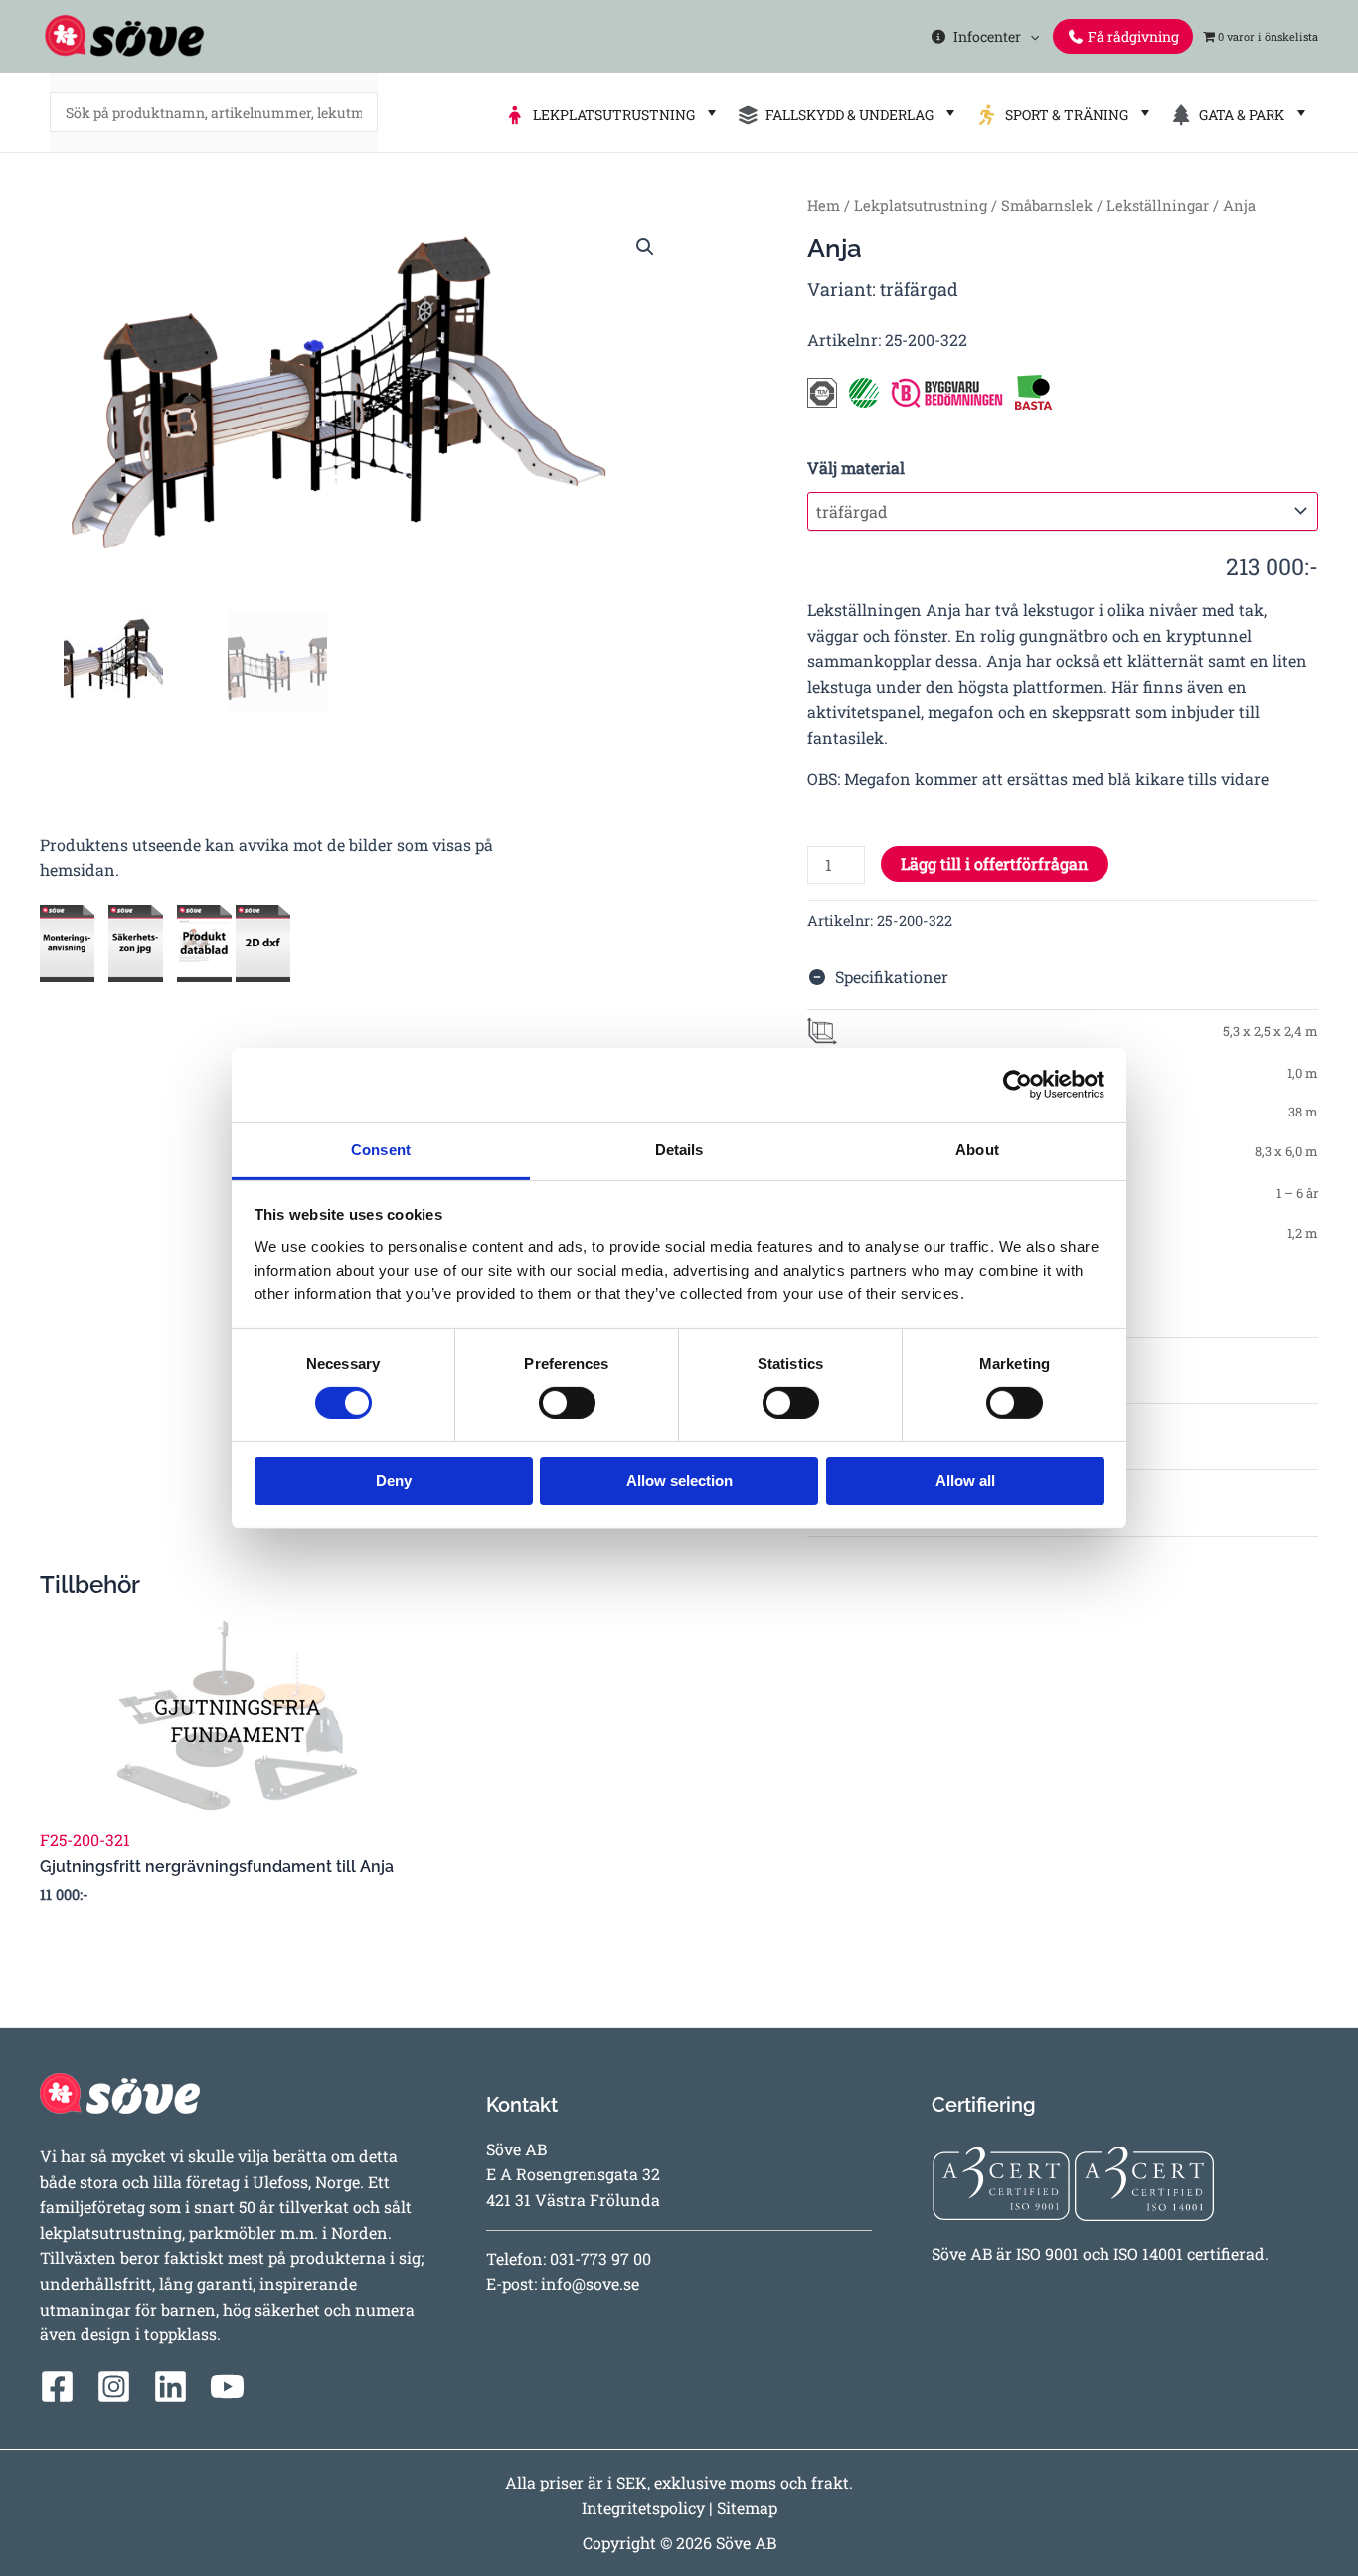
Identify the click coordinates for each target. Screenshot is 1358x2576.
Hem (824, 205)
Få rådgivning (1132, 36)
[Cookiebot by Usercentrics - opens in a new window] (1018, 1085)
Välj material (856, 468)
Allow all (965, 1481)
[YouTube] (227, 2387)
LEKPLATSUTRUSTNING (611, 115)
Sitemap (747, 2508)
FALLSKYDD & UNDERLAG (847, 115)
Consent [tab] (381, 1149)
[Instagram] (114, 2387)
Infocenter (984, 36)
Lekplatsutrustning (921, 205)
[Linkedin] (170, 2387)
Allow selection (679, 1481)
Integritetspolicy (643, 2508)
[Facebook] (57, 2387)
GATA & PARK (1239, 115)
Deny (394, 1481)
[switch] (567, 1403)
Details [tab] (679, 1149)
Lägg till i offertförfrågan (995, 863)
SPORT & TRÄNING (1064, 115)
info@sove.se (590, 2283)
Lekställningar (1158, 205)
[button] (1030, 36)
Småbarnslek (1047, 205)
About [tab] (977, 1149)
